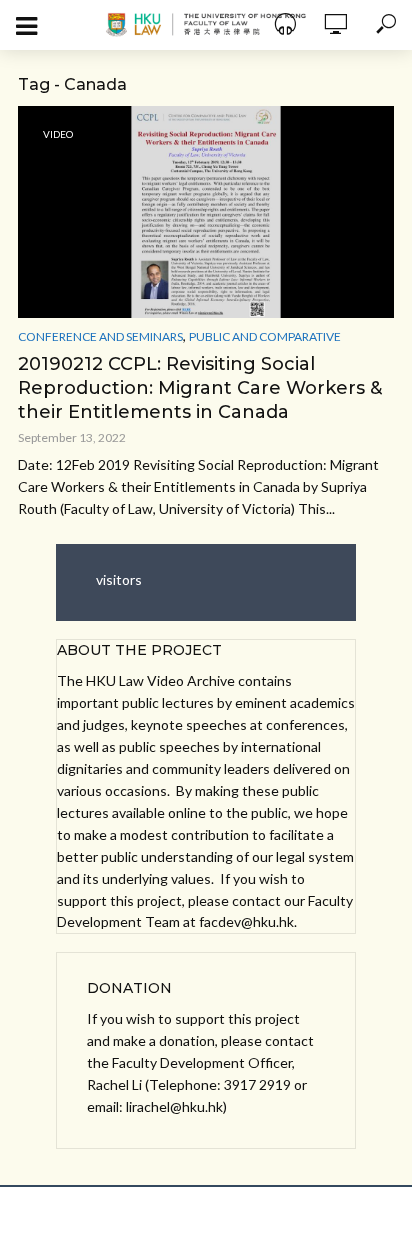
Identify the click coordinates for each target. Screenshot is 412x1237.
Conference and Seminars (100, 336)
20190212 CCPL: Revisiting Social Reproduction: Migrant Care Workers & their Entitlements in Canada (200, 388)
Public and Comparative (265, 336)
